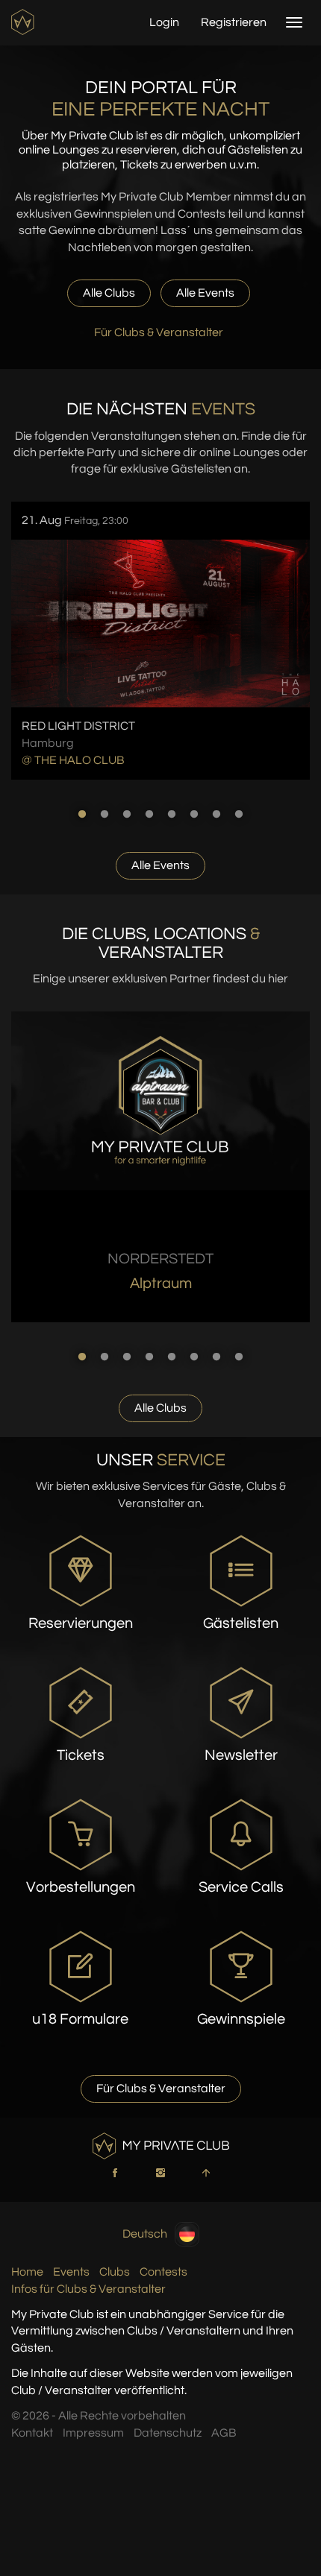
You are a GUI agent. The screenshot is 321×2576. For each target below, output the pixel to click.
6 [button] (194, 814)
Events (71, 2272)
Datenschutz (168, 2433)
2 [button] (105, 814)
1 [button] (82, 814)
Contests (163, 2272)
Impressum (93, 2433)
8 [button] (239, 814)
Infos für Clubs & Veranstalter (88, 2289)
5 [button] (172, 814)
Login (164, 22)
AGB (224, 2433)
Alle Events (205, 293)
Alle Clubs (109, 293)
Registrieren (234, 22)
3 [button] (127, 814)
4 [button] (149, 814)
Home (27, 2272)
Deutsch (145, 2233)
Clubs (115, 2272)
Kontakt (32, 2433)
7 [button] (216, 814)
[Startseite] (24, 22)
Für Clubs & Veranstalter (159, 332)
